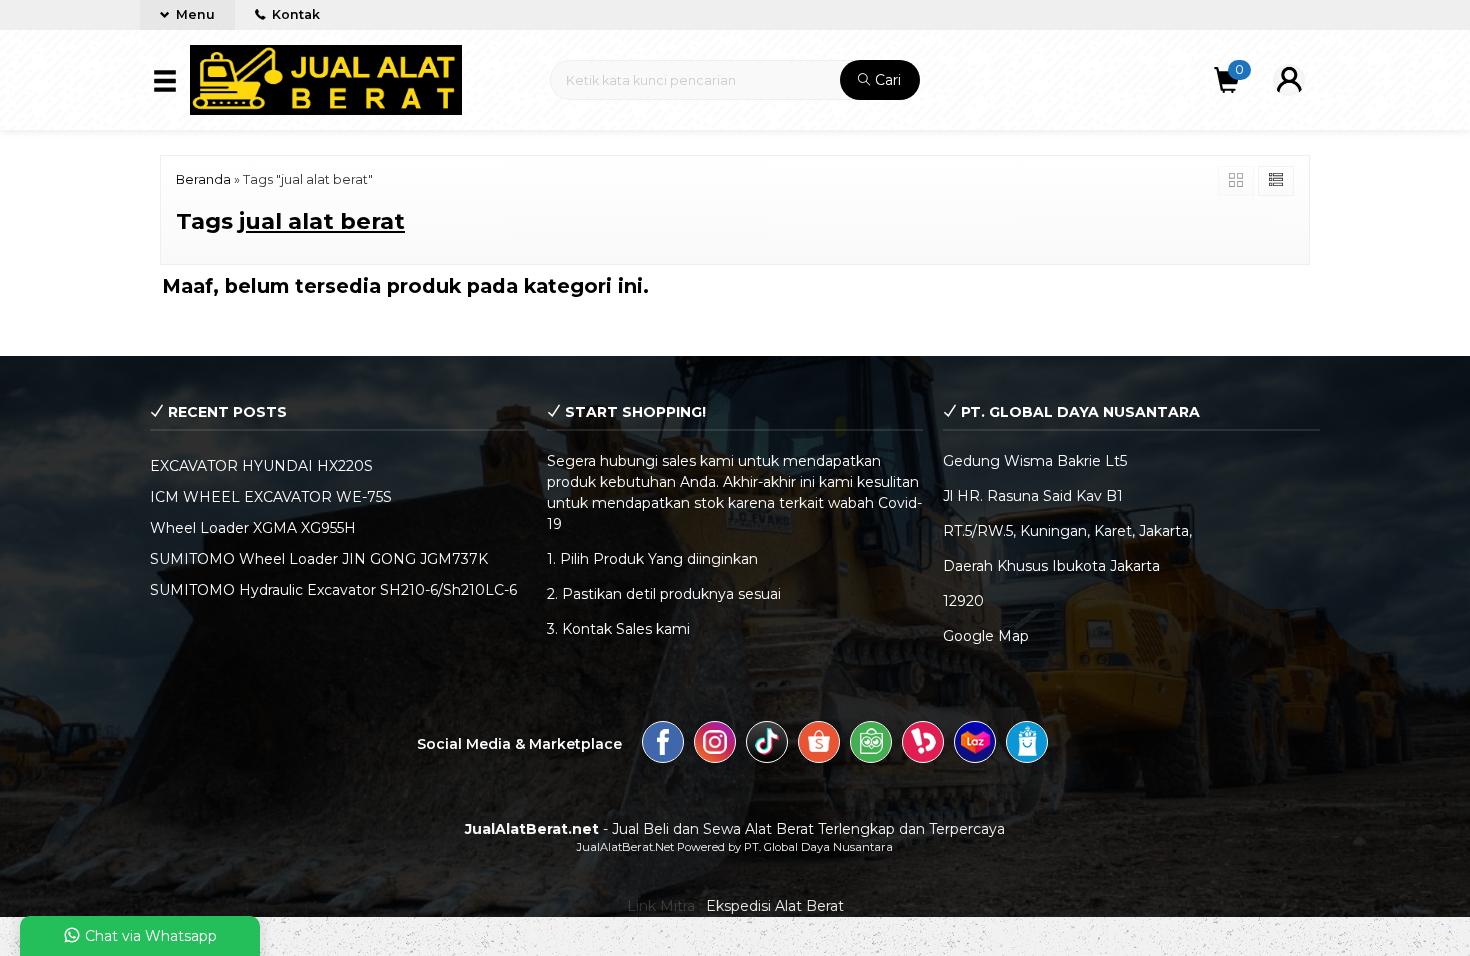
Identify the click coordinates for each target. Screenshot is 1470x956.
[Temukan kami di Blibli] (1027, 745)
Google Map (986, 636)
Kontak (294, 14)
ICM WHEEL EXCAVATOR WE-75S (271, 497)
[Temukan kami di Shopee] (819, 745)
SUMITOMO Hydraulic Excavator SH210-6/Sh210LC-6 (333, 590)
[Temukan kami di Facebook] (663, 745)
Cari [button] (886, 80)
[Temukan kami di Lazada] (975, 745)
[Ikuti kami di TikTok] (767, 745)
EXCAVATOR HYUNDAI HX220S (261, 466)
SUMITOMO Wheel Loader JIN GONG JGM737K (319, 559)
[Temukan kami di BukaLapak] (923, 745)
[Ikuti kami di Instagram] (715, 745)
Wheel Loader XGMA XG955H (253, 528)
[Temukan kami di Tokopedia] (871, 745)
